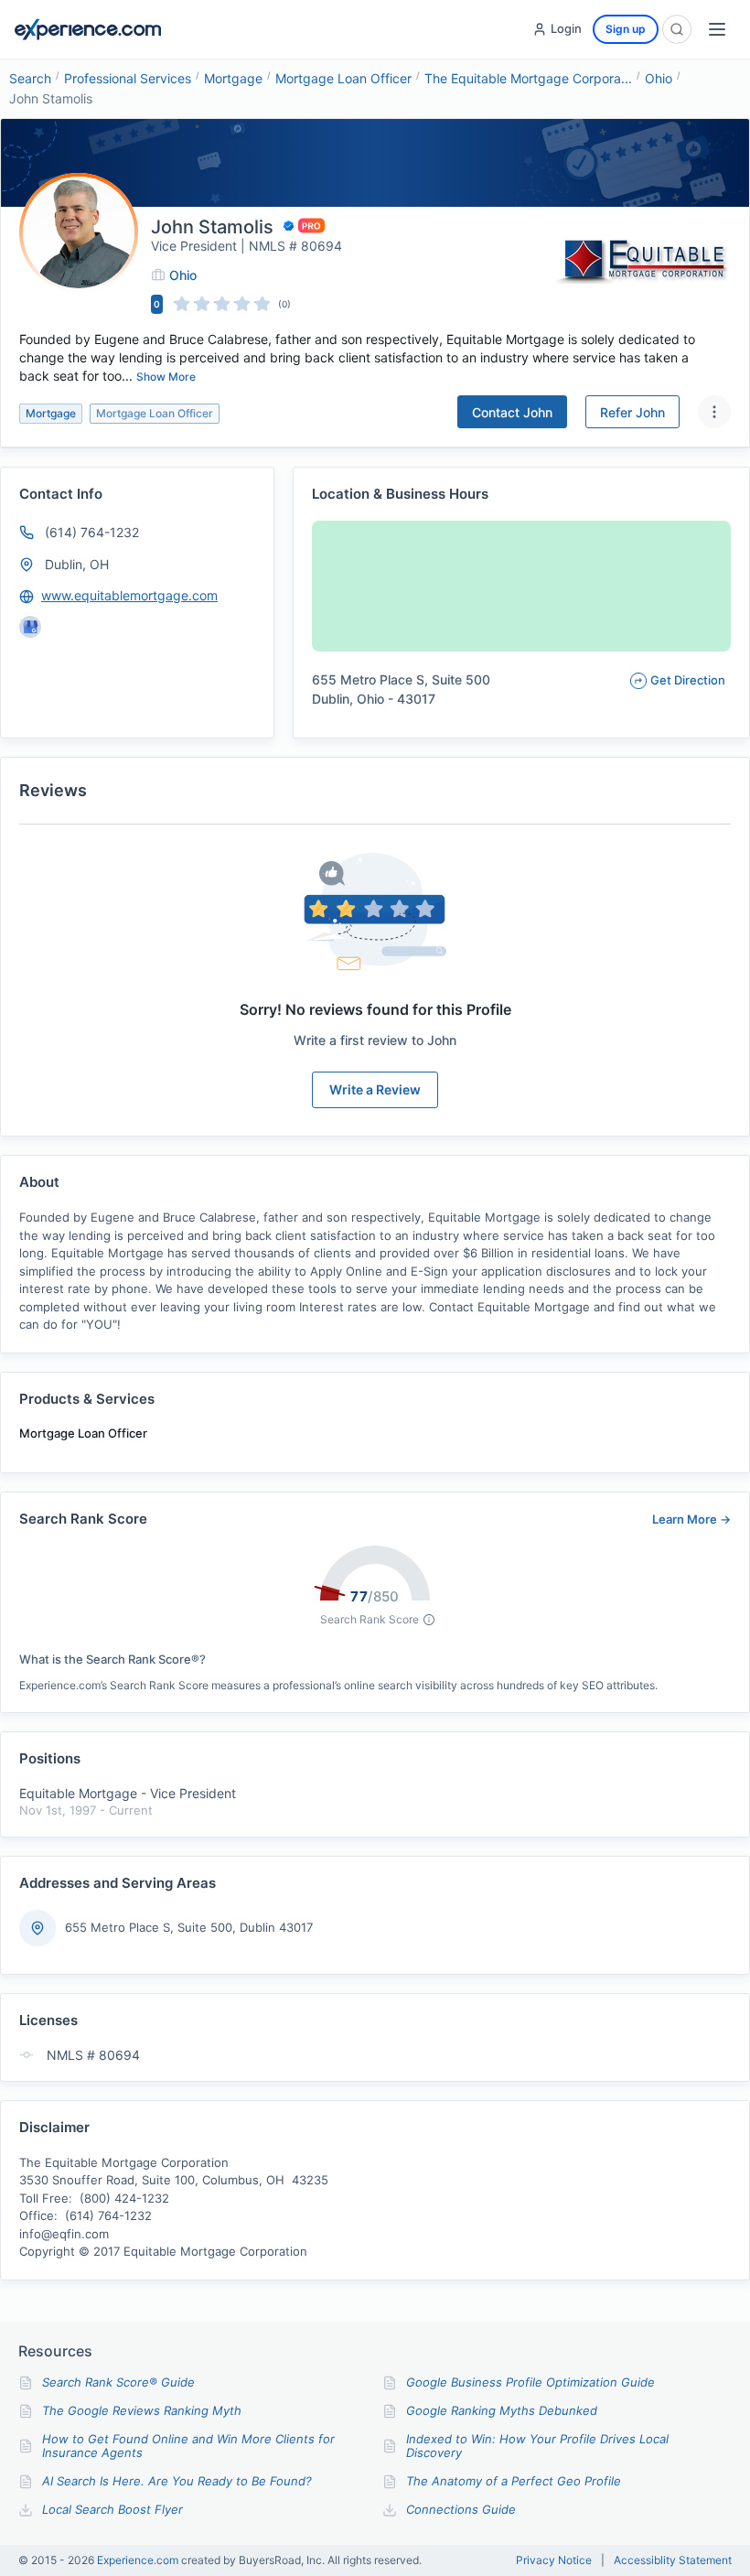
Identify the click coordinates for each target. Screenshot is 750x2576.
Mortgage (233, 78)
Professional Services (128, 78)
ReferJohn (632, 412)
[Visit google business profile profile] (30, 627)
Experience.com (139, 2560)
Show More (166, 377)
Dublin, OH (77, 564)
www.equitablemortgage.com (129, 595)
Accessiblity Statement (673, 2560)
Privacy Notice (554, 2560)
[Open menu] (717, 29)
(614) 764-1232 (92, 532)
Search (30, 78)
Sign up (626, 29)
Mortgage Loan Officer (343, 78)
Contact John (512, 412)
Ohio (659, 78)
